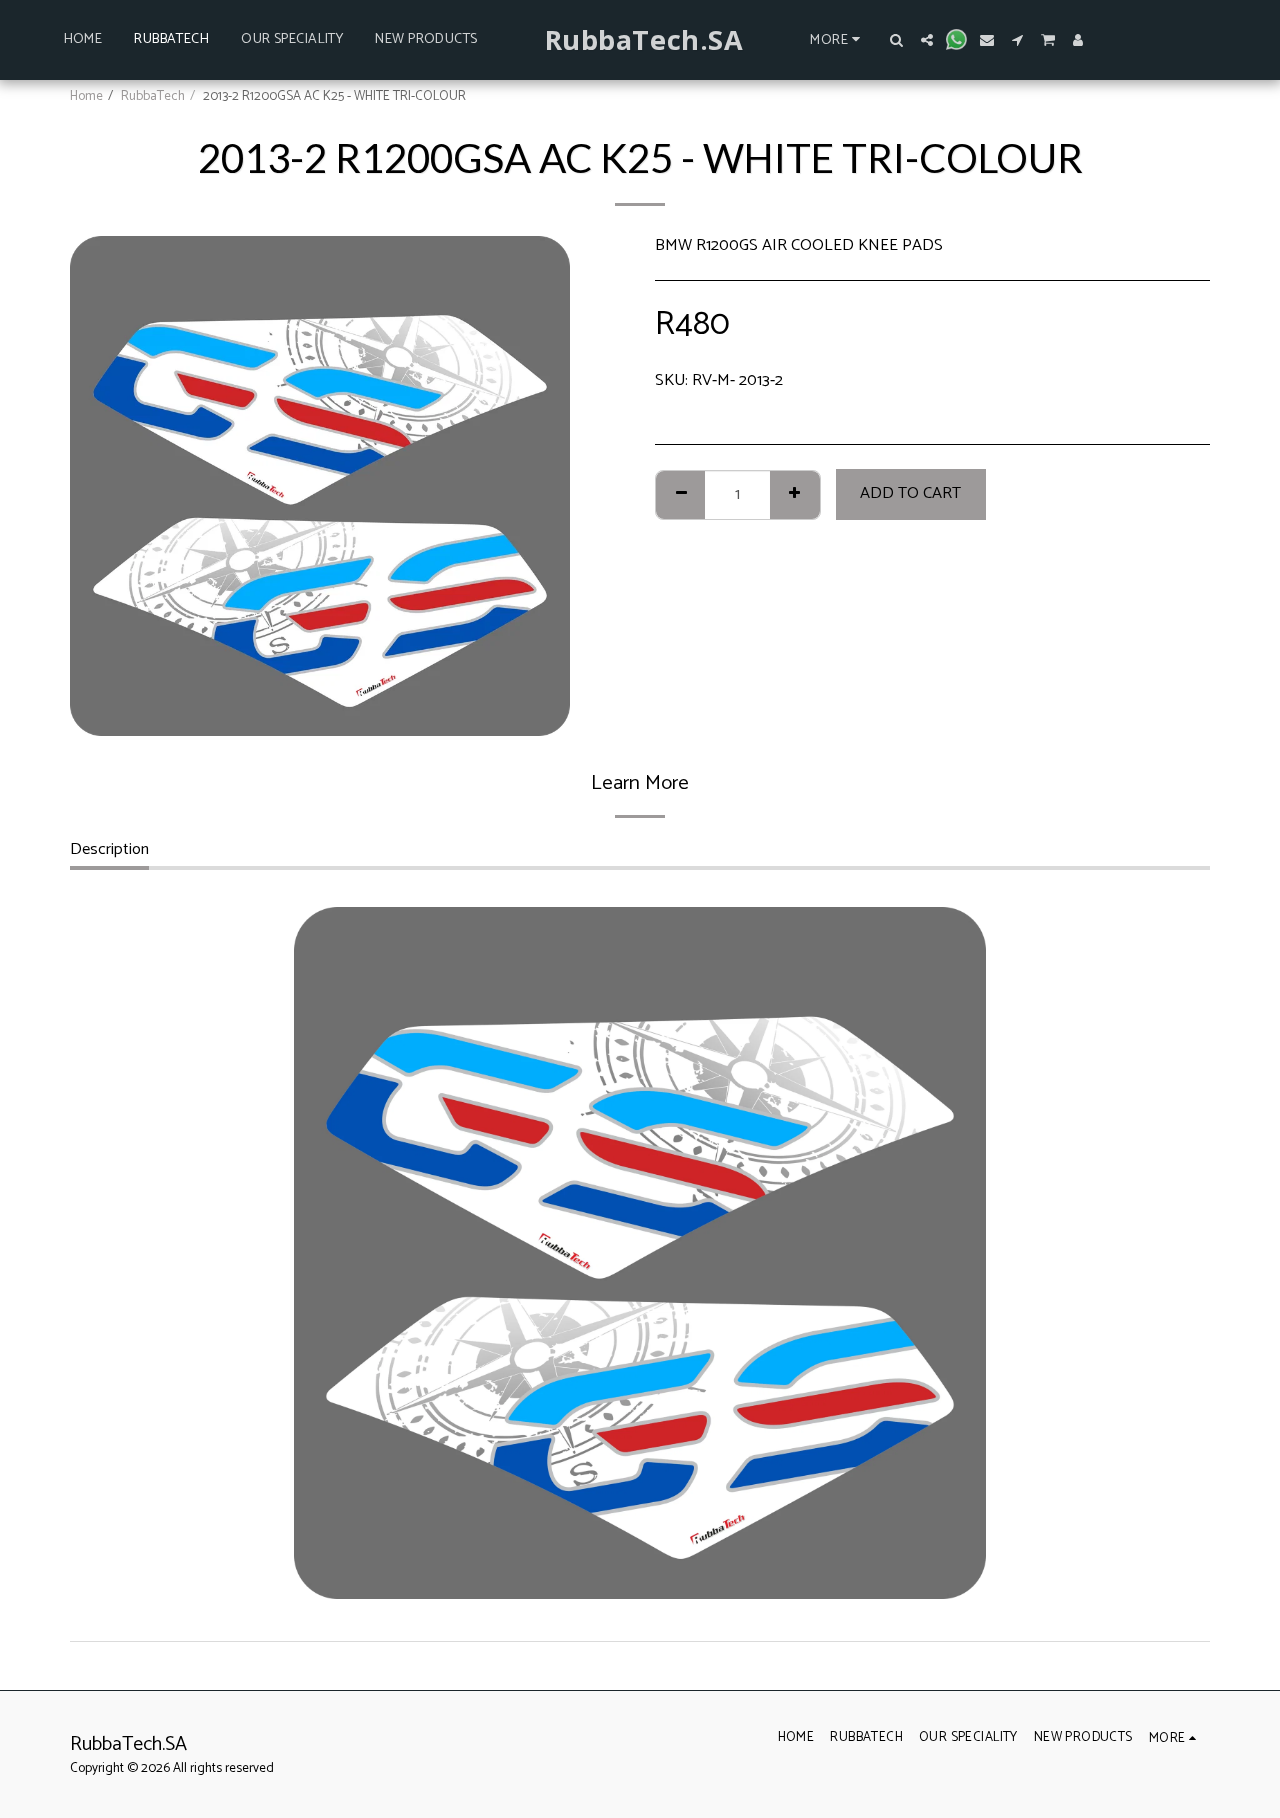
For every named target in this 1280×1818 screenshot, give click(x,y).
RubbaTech (153, 96)
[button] (897, 40)
